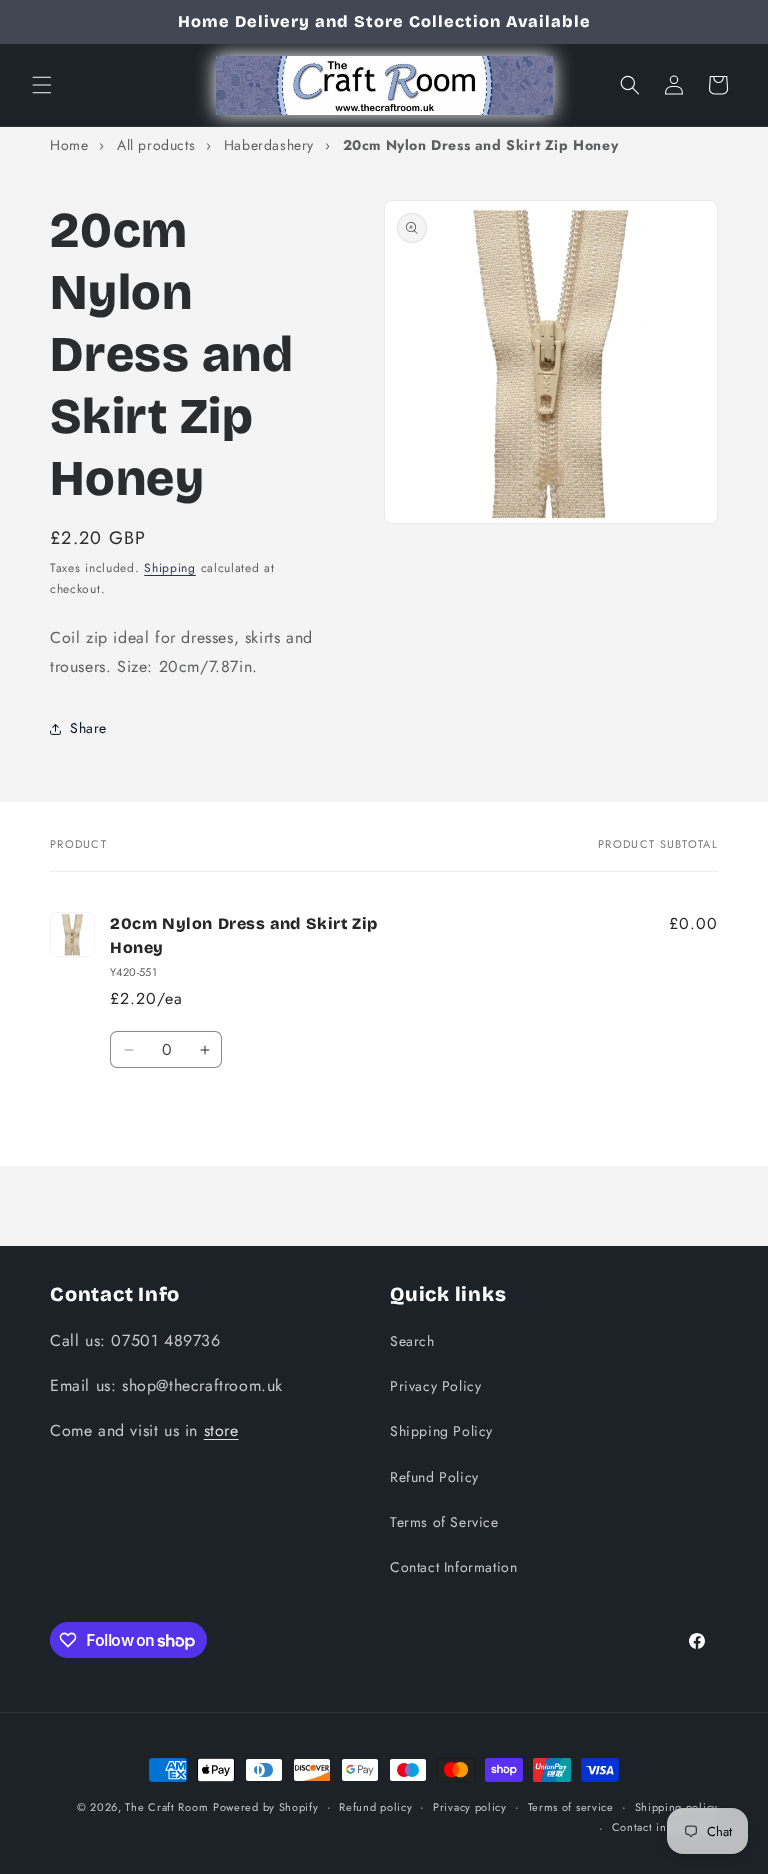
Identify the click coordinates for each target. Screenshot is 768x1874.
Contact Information (453, 1567)
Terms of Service (444, 1522)
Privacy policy (470, 1807)
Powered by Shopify (266, 1807)
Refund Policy (434, 1477)
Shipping (170, 568)
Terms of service (571, 1807)
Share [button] (88, 728)
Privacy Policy (435, 1386)
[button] (42, 85)
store (221, 1430)
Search (412, 1341)
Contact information (665, 1827)
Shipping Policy (441, 1431)
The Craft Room (166, 1807)
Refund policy (375, 1807)
